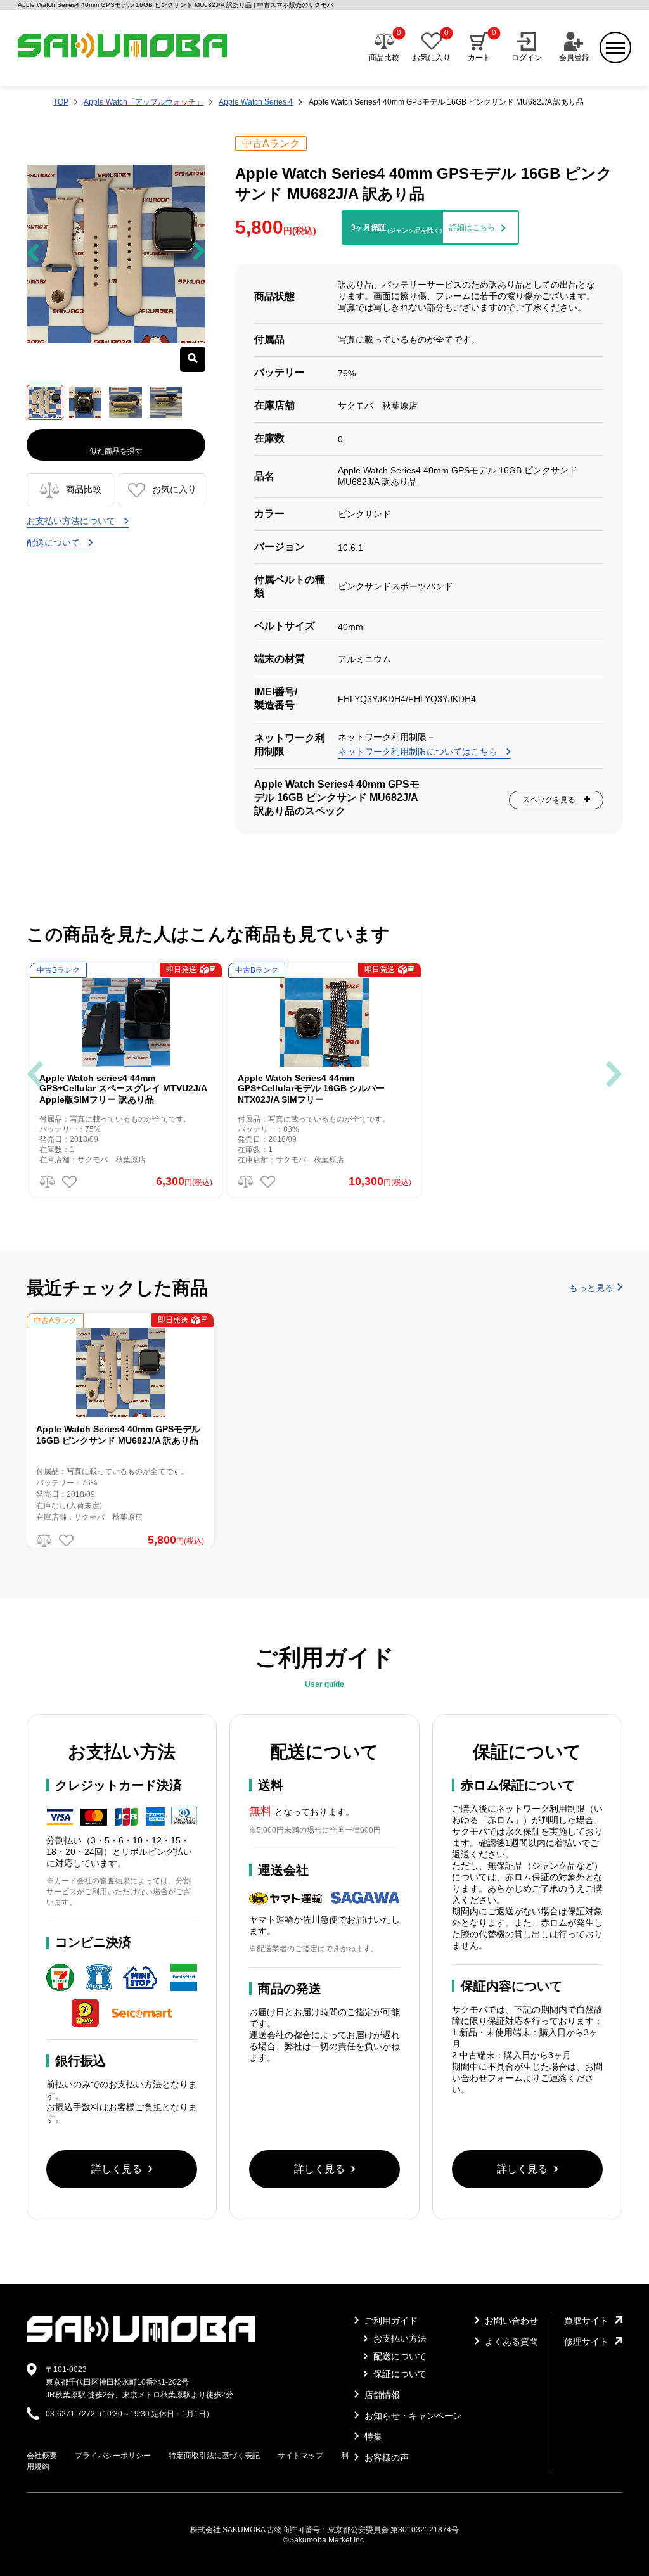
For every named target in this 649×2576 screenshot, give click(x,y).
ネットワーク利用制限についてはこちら (419, 752)
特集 (372, 2437)
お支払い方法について (72, 521)
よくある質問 (510, 2342)
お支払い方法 (399, 2338)
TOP (61, 102)
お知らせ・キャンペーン (412, 2416)
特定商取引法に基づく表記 (214, 2456)
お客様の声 (385, 2457)
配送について (55, 542)
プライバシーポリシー (113, 2456)
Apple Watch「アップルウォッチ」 (144, 102)
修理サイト (586, 2342)
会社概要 (42, 2456)
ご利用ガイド (390, 2321)
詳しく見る (117, 2169)
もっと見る (591, 1288)
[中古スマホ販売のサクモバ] (141, 2340)
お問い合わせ (510, 2321)
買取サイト (586, 2321)
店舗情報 (381, 2395)
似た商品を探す (116, 451)
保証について (399, 2374)
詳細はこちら (472, 227)
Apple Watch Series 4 (256, 102)
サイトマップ (300, 2456)
